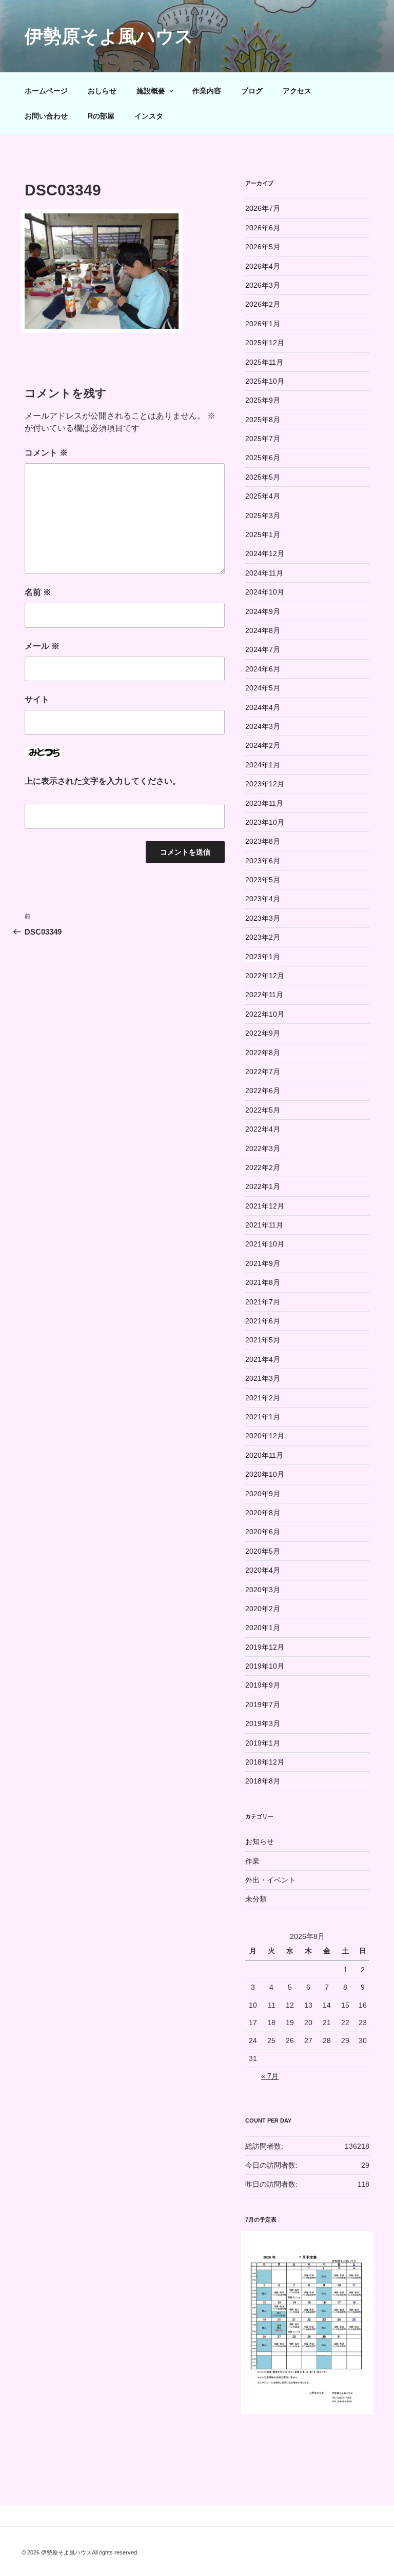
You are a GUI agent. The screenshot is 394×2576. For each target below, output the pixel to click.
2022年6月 (263, 1091)
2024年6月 (263, 669)
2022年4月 (263, 1129)
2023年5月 (263, 880)
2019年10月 (265, 1666)
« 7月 (270, 2076)
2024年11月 (264, 573)
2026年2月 (263, 304)
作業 (252, 1861)
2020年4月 (263, 1570)
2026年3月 (263, 285)
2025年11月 (264, 362)
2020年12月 (265, 1436)
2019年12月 (265, 1647)
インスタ (149, 116)
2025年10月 (265, 381)
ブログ (252, 91)
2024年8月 (263, 630)
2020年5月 (263, 1551)
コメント (46, 453)
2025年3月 (263, 516)
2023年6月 (263, 861)
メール (42, 646)
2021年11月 (264, 1225)
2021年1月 (263, 1417)
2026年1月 (263, 324)
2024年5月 (263, 688)
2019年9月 (263, 1685)
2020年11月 (264, 1455)
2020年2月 (263, 1609)
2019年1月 (263, 1743)
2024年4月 (263, 707)
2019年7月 (263, 1705)
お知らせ (260, 1841)
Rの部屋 (101, 116)
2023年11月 (264, 803)
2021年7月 (263, 1302)
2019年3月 (263, 1723)
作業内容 (207, 91)
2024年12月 (265, 553)
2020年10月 (265, 1474)
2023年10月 (265, 822)
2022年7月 (263, 1072)
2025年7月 (263, 439)
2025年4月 (263, 496)
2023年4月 (263, 899)
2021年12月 (265, 1206)
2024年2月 (263, 745)
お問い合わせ (46, 116)
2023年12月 (265, 784)
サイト (37, 699)
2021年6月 (263, 1321)
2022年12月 (265, 976)
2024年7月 (263, 649)
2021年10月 (265, 1244)
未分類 (256, 1899)
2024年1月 (263, 765)
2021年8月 (263, 1282)
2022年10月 (265, 1014)
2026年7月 (263, 208)
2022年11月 (264, 995)
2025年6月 (263, 458)
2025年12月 (265, 343)
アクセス (297, 91)
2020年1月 (263, 1628)
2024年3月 (263, 726)
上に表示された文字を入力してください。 (103, 781)
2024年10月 (265, 592)
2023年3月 (263, 918)
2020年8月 (263, 1513)
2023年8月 (263, 841)
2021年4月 (263, 1359)
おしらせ (102, 91)
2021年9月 (263, 1263)
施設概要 (151, 91)
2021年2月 (263, 1398)
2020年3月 (263, 1590)
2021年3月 (263, 1378)
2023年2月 (263, 937)
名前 (38, 592)
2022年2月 (263, 1167)
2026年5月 (263, 247)
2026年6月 (263, 228)
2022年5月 (263, 1110)
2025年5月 (263, 477)
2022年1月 (263, 1186)
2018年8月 (263, 1781)
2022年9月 (263, 1033)
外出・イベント (270, 1880)
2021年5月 (263, 1340)
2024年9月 (263, 611)
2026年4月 (263, 266)
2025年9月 (263, 400)
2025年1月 (263, 534)
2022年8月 (263, 1053)
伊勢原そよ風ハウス (109, 36)
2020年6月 (263, 1532)
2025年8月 (263, 420)
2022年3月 (263, 1148)
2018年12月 (265, 1762)
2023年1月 (263, 957)
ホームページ (46, 91)
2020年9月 (263, 1494)
